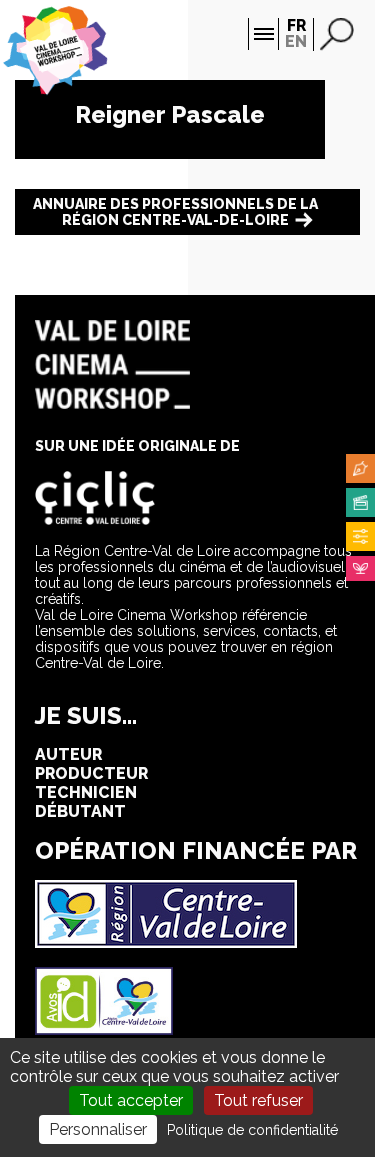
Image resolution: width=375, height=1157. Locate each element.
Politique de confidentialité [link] (252, 1130)
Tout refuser (258, 1100)
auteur (68, 754)
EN (296, 41)
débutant (80, 811)
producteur (91, 773)
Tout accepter (131, 1100)
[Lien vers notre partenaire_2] (104, 1029)
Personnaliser (98, 1129)
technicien (86, 792)
